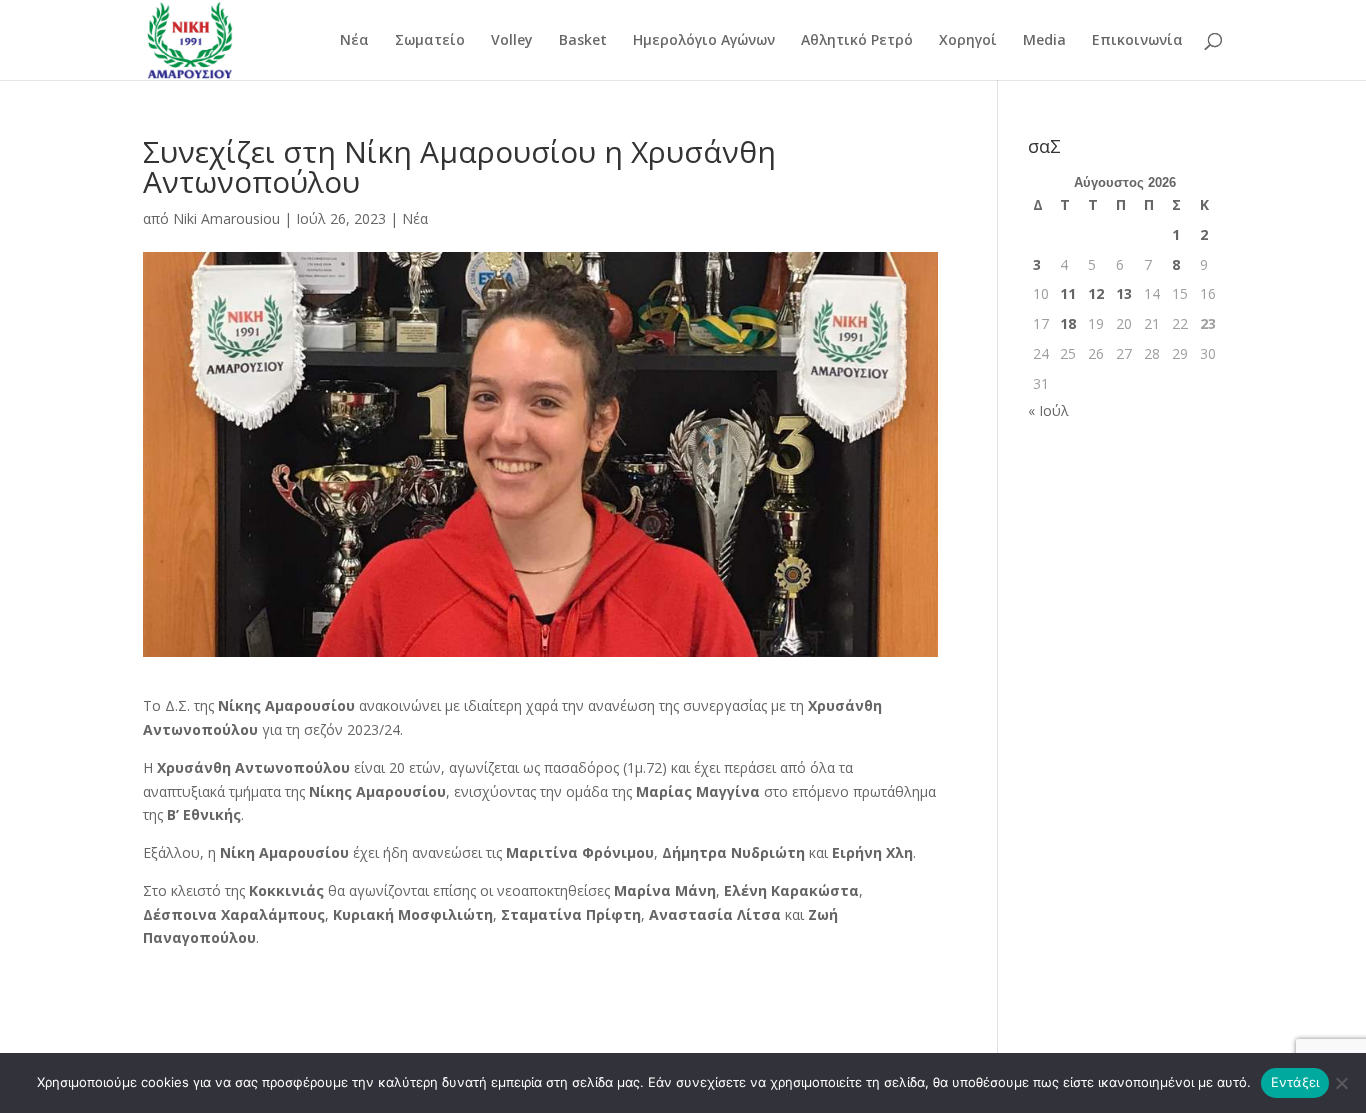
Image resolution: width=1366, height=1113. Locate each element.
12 (1096, 293)
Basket (583, 41)
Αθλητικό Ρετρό (857, 41)
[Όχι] (1341, 1083)
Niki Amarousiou (226, 218)
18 (1068, 323)
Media (1044, 41)
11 (1068, 293)
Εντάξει (1295, 1082)
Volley (512, 41)
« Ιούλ (1048, 410)
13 (1124, 293)
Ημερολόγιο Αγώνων (704, 41)
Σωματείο (430, 41)
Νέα (354, 41)
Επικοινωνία (1137, 41)
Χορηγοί (968, 41)
